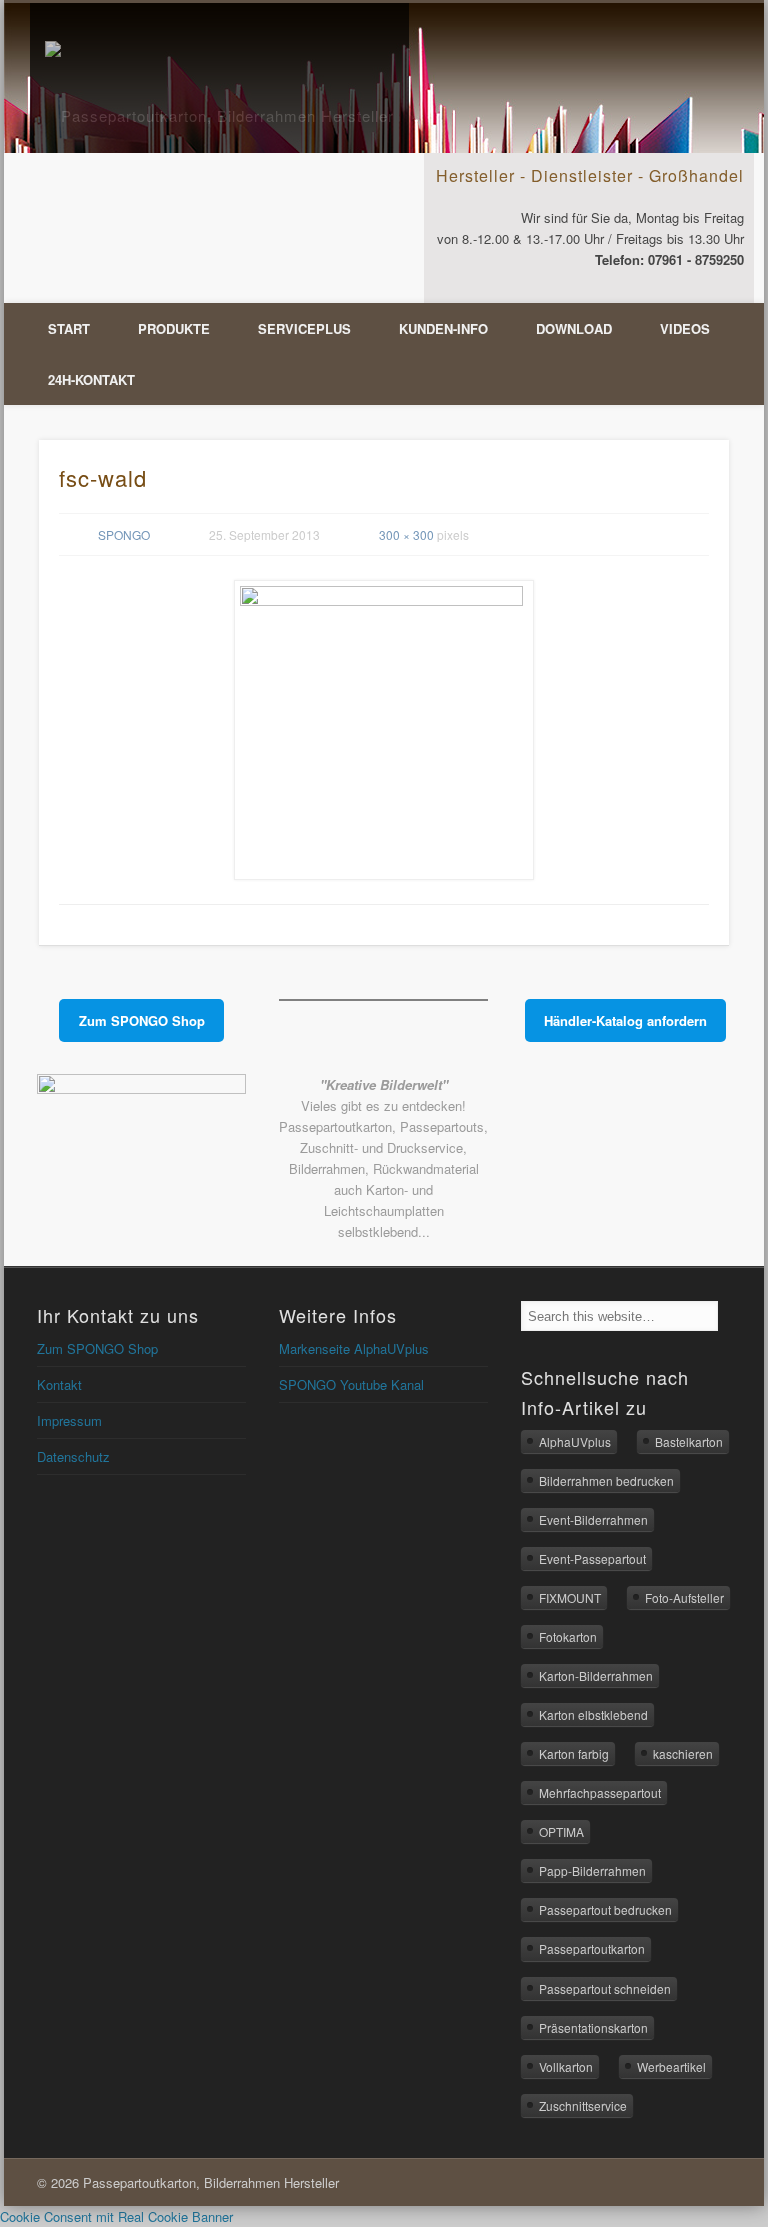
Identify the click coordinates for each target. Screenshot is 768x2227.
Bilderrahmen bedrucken (606, 1480)
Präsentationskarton (593, 2027)
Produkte (174, 328)
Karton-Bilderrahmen (596, 1675)
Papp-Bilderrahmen (592, 1870)
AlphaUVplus (575, 1441)
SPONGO (124, 534)
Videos (685, 328)
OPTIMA (561, 1831)
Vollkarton (566, 2066)
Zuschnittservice (583, 2105)
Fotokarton (568, 1636)
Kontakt (59, 1384)
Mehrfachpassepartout (600, 1792)
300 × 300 (406, 534)
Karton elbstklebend (593, 1714)
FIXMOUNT (570, 1597)
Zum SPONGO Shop (97, 1348)
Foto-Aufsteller (684, 1597)
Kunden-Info (443, 328)
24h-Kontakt (91, 379)
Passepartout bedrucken (605, 1909)
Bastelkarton (689, 1441)
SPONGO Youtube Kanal (351, 1384)
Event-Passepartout (592, 1558)
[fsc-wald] (384, 730)
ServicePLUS (304, 328)
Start (69, 328)
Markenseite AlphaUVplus (354, 1348)
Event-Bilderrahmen (593, 1519)
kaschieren (683, 1753)
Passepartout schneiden (605, 1988)
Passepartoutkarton (592, 1948)
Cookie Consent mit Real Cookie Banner (116, 2216)
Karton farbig (574, 1753)
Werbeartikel (671, 2066)
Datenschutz (73, 1456)
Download (574, 328)
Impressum (69, 1420)
